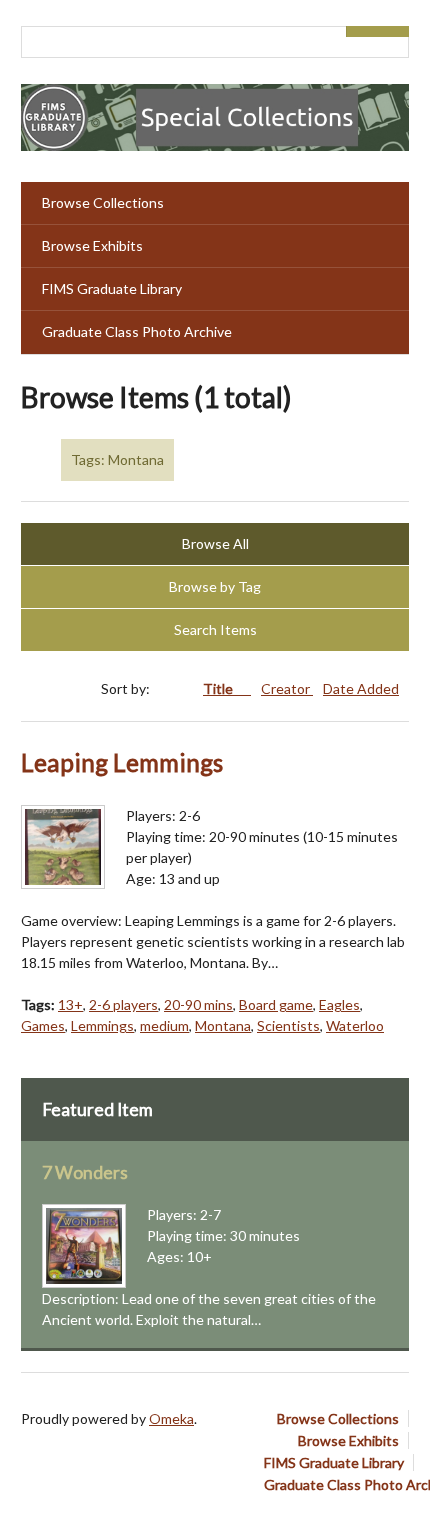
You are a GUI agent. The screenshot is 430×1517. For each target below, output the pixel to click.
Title (219, 688)
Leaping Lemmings (122, 762)
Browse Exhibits (92, 245)
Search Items (215, 629)
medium (164, 1025)
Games (43, 1025)
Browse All (215, 543)
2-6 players (123, 1004)
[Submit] (394, 31)
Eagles (339, 1004)
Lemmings (102, 1025)
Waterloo (355, 1025)
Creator (287, 688)
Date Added (361, 688)
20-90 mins (198, 1004)
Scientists (288, 1025)
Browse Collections (103, 202)
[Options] (362, 31)
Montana (223, 1025)
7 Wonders (85, 1172)
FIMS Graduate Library (112, 288)
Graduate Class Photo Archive (137, 331)
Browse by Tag (215, 586)
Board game (276, 1004)
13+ (70, 1004)
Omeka (171, 1418)
